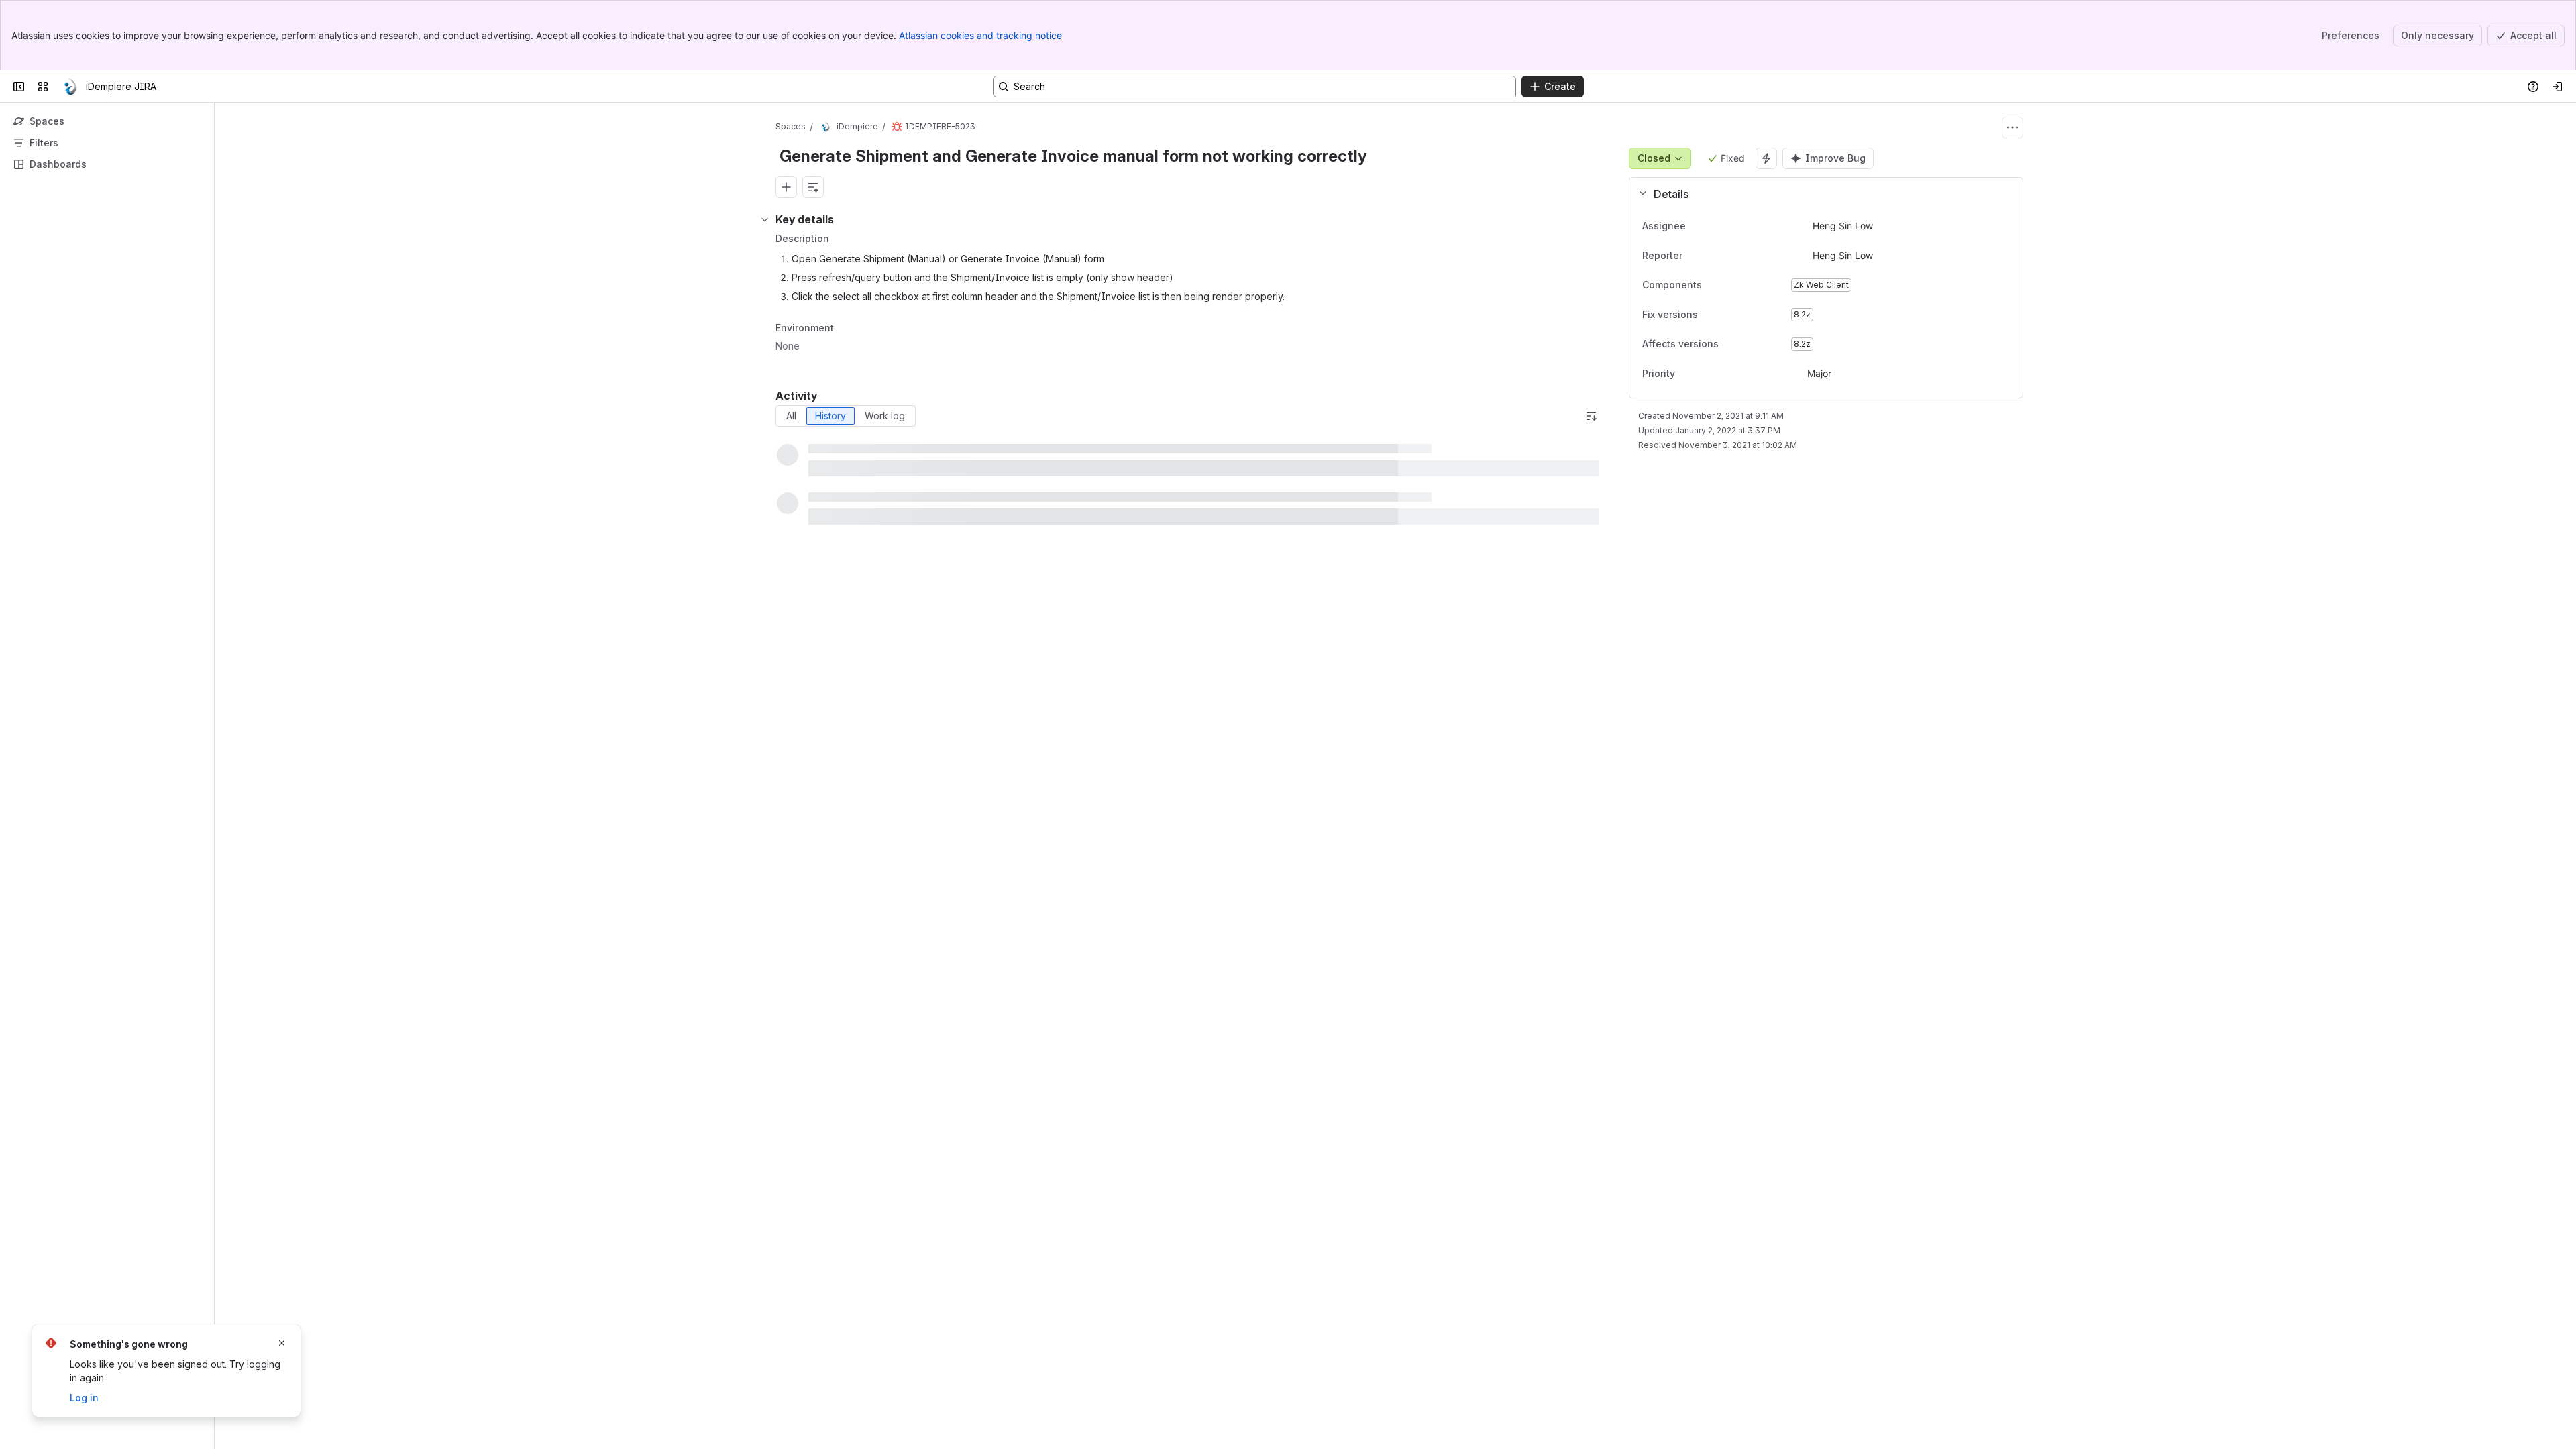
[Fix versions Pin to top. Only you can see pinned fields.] (1727, 315)
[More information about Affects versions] (1732, 345)
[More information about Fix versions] (1711, 315)
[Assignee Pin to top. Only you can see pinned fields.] (1697, 226)
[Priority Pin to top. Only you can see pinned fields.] (1686, 374)
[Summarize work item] (813, 187)
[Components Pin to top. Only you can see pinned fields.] (1731, 285)
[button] (1821, 194)
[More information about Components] (1715, 286)
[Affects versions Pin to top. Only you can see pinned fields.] (1748, 344)
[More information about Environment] (847, 329)
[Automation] (1766, 158)
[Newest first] (1591, 416)
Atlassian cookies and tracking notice (980, 35)
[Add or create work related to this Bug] (786, 187)
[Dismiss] (282, 1343)
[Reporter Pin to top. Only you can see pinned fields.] (1693, 256)
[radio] (791, 416)
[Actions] (2012, 127)
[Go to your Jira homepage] (70, 87)
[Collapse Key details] (765, 219)
